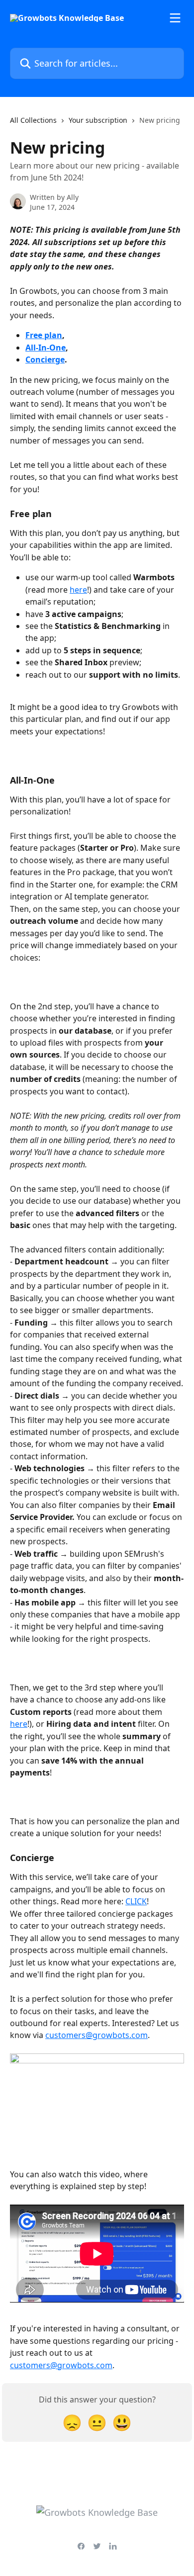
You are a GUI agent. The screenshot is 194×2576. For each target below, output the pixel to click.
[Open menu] (175, 18)
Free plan (44, 335)
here (78, 590)
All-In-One (46, 348)
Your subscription (98, 120)
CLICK (136, 1901)
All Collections (33, 120)
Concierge (45, 359)
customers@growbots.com (97, 2035)
